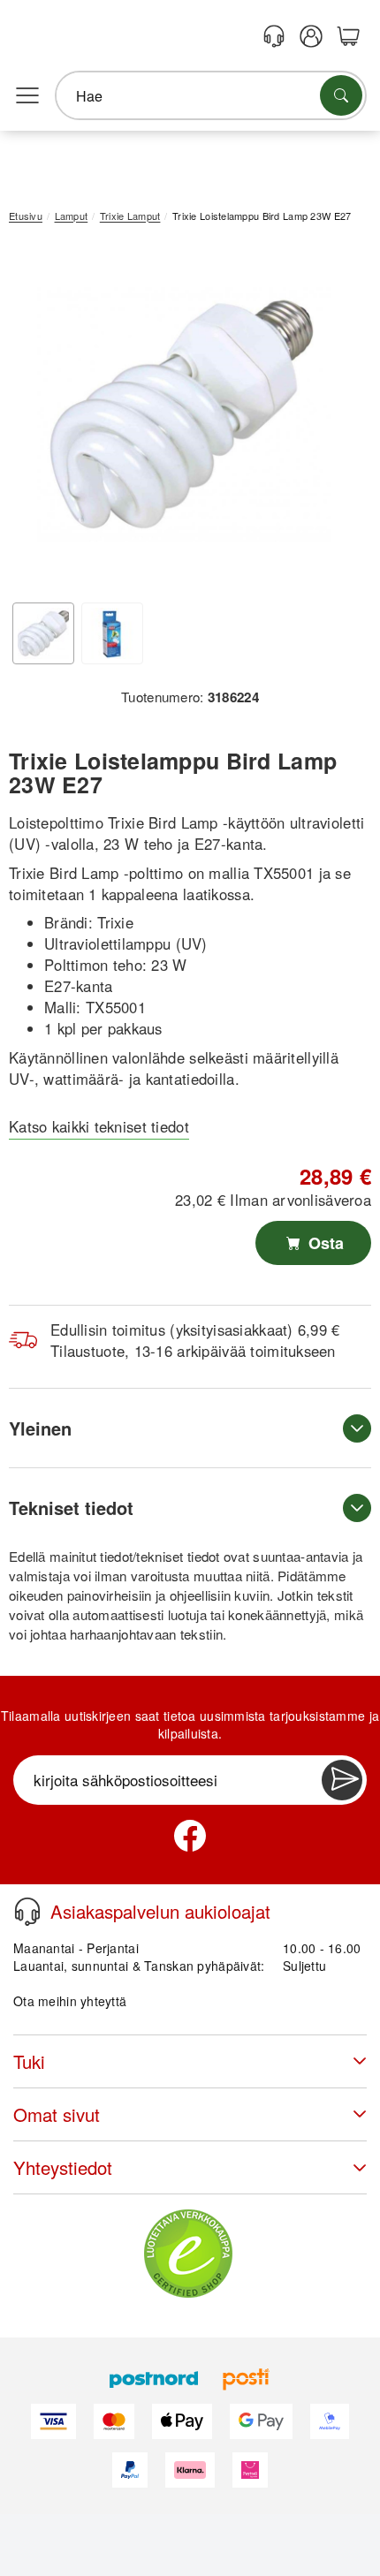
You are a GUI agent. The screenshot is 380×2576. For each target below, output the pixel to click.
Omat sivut (57, 2114)
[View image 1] (43, 633)
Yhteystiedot (63, 2167)
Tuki (29, 2061)
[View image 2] (112, 633)
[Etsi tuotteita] (341, 95)
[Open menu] (27, 96)
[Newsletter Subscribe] (342, 1780)
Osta (324, 1243)
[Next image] (331, 419)
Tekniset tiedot (71, 1508)
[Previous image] (35, 419)
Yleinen (40, 1428)
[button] (183, 415)
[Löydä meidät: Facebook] (190, 1836)
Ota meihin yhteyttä (70, 2001)
